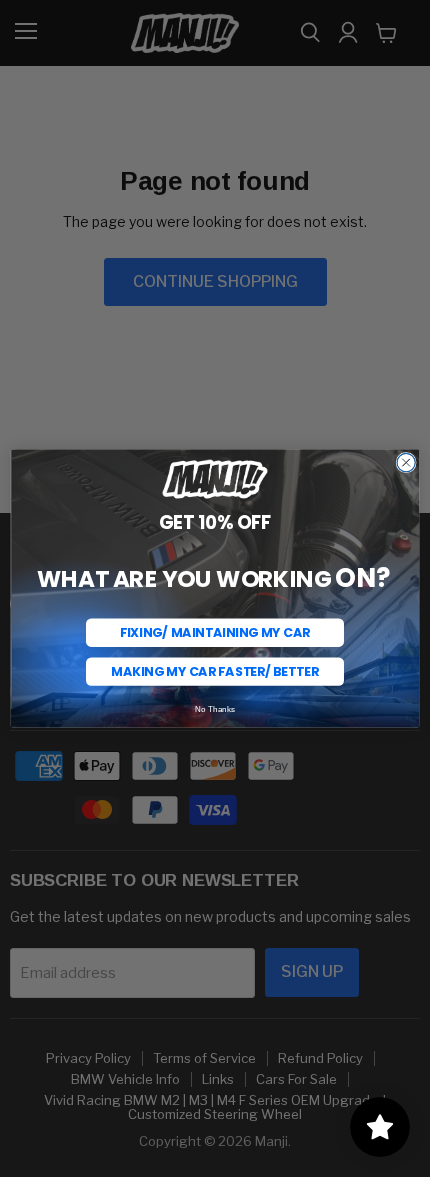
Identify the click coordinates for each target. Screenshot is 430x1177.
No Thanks (215, 709)
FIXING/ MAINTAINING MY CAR (215, 632)
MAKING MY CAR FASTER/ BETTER (214, 671)
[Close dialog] (406, 463)
